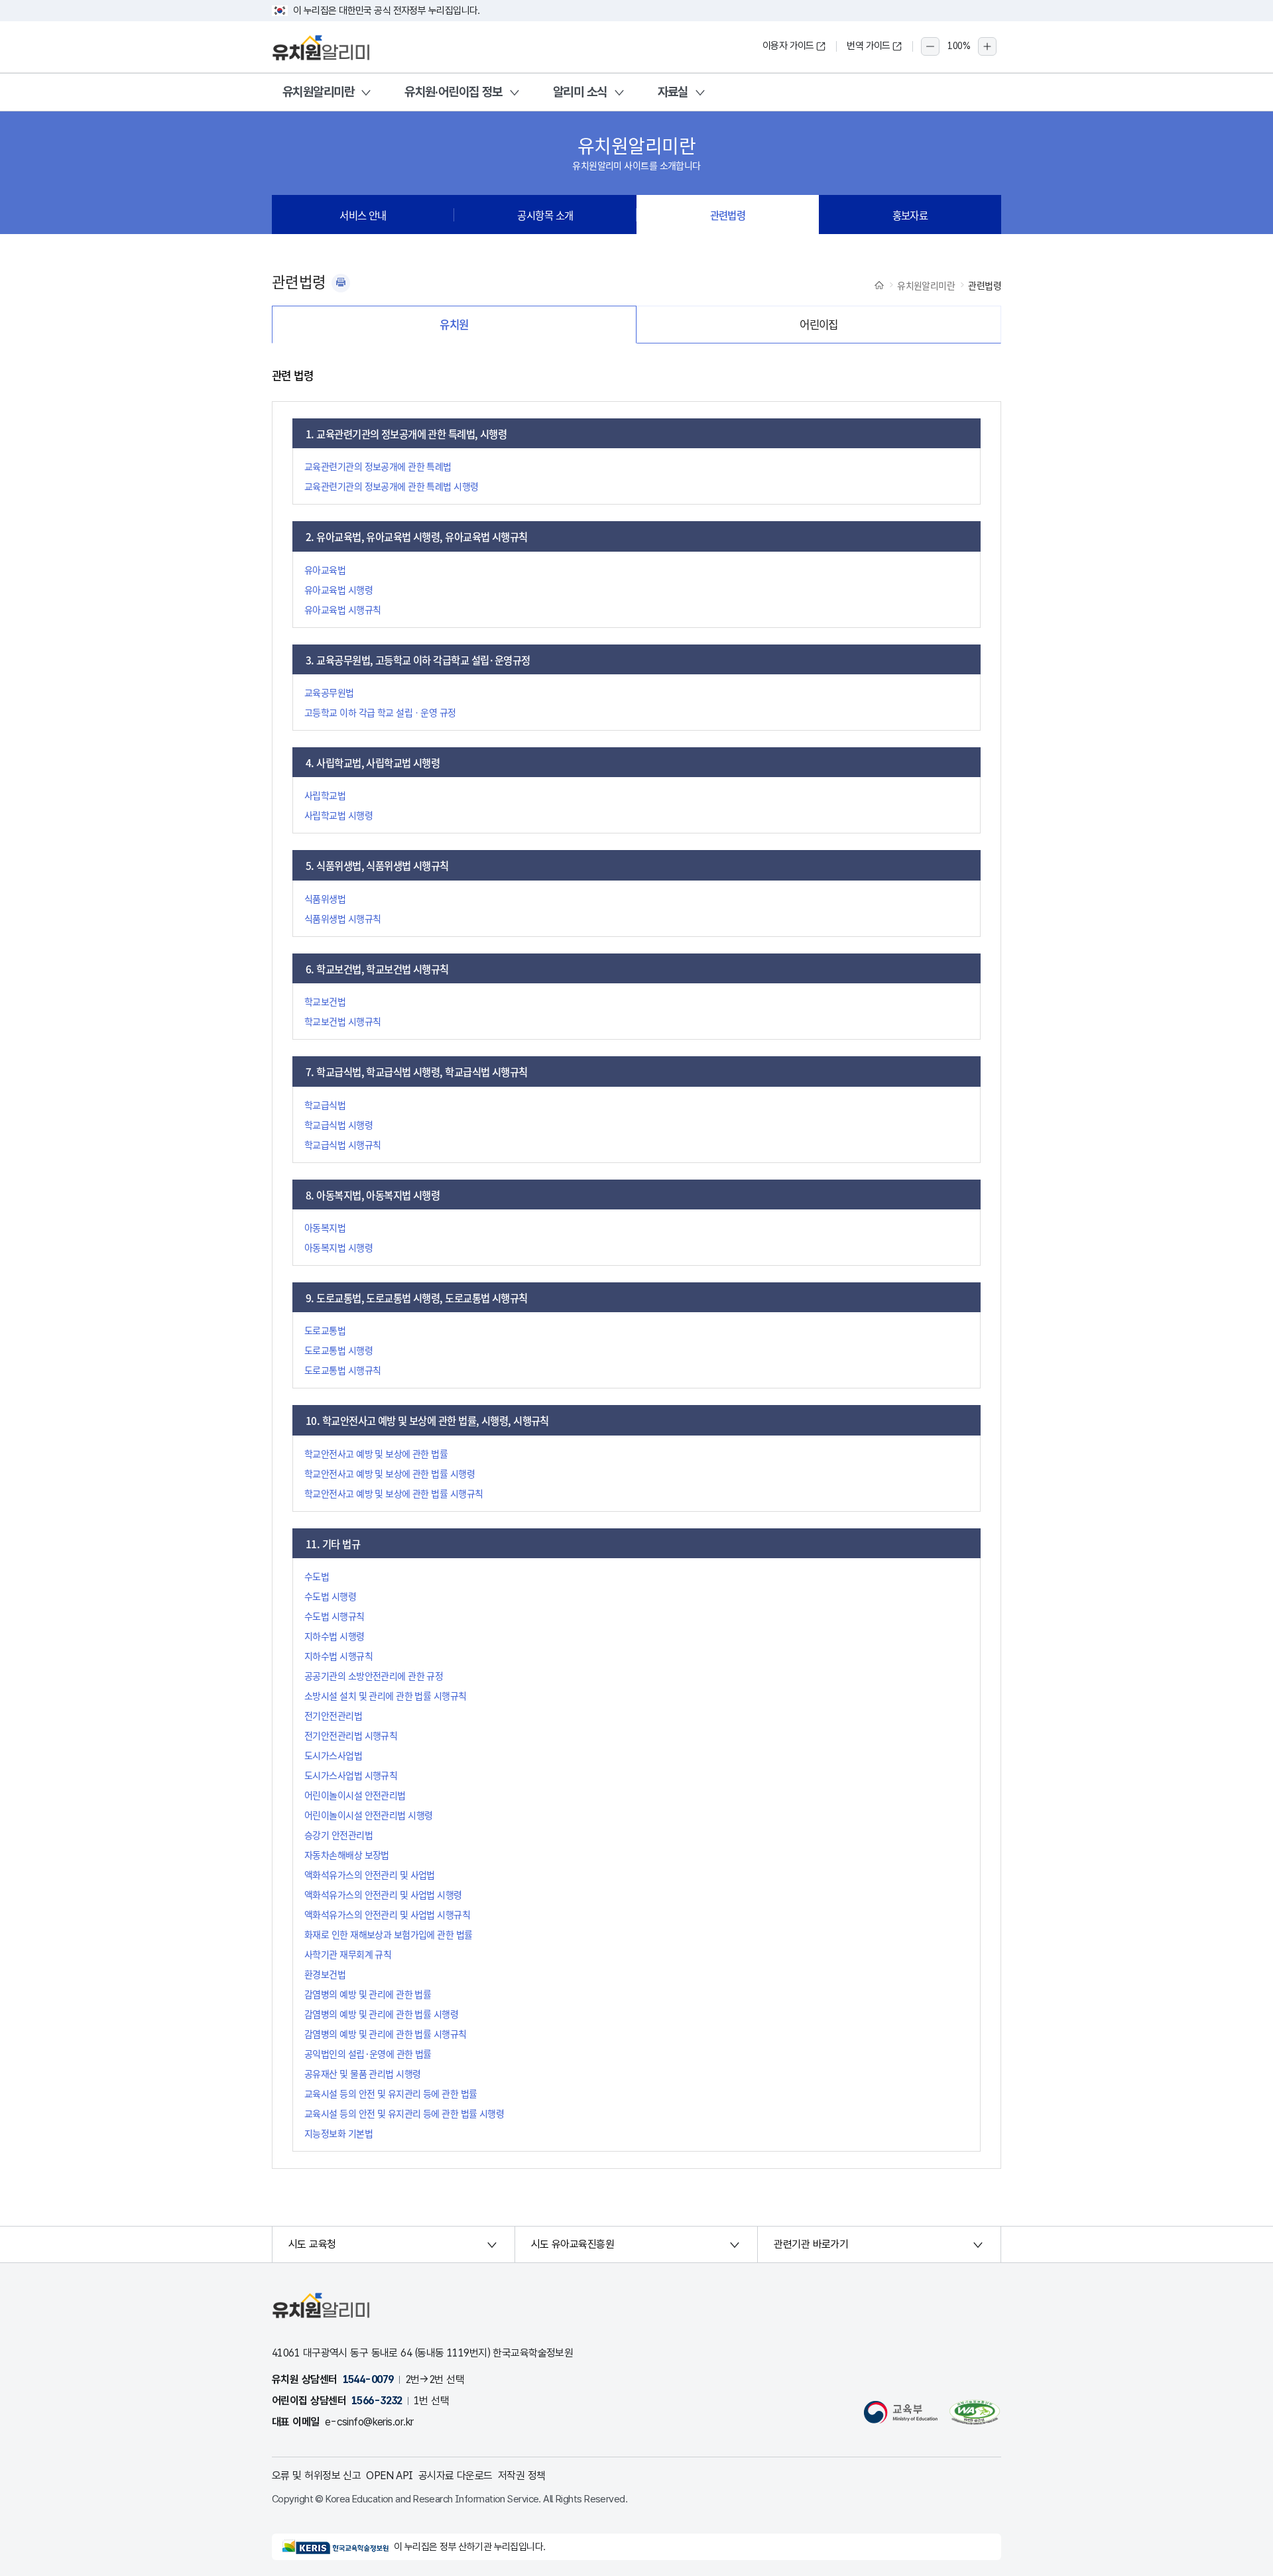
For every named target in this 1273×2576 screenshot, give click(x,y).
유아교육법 (325, 570)
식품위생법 (325, 898)
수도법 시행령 (330, 1596)
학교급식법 (325, 1105)
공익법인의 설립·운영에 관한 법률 (368, 2054)
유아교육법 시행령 (338, 589)
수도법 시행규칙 (334, 1616)
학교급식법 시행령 (338, 1125)
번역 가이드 (869, 46)
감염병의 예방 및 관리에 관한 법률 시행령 (381, 2014)
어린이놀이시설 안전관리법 (355, 1795)
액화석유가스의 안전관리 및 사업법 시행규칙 (387, 1914)
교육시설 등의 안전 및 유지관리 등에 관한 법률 (391, 2093)
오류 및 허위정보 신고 (316, 2476)
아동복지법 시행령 (338, 1247)
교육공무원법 (329, 692)
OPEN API (390, 2476)
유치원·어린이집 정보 (454, 92)
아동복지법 (325, 1227)
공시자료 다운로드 (455, 2476)
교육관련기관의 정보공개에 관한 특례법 (378, 466)
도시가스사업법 (333, 1755)
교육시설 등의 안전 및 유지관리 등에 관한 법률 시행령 (404, 2113)
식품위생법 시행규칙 (342, 918)
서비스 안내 (363, 215)
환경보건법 (325, 1974)
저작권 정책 (522, 2476)
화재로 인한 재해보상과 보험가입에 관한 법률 (389, 1934)
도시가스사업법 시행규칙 (351, 1775)
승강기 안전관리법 (338, 1835)
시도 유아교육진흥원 (573, 2244)
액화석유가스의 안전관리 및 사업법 (370, 1874)
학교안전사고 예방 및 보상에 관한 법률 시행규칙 (394, 1493)
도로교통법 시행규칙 (342, 1370)
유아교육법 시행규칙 (342, 609)
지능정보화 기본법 (338, 2133)
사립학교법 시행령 (338, 815)
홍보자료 (910, 215)
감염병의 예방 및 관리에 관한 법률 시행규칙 (386, 2034)
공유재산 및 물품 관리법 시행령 (362, 2073)
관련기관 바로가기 (811, 2244)
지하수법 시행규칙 (338, 1656)
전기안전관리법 (333, 1715)
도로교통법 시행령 (338, 1350)
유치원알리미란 (318, 92)
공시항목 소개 (545, 215)
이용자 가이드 (788, 46)
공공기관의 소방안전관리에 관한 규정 (374, 1676)
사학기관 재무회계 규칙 (348, 1954)
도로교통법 (325, 1330)
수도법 (317, 1576)
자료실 (673, 92)
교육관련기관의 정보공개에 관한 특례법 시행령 (392, 486)
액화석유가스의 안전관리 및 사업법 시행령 (383, 1894)
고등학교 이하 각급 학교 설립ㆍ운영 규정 (380, 712)
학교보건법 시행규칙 (342, 1021)
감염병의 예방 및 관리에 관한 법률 (368, 1994)
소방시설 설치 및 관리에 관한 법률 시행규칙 (386, 1695)
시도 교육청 (312, 2244)
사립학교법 (325, 795)
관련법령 (728, 215)
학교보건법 (325, 1001)
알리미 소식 (580, 92)
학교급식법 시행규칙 (342, 1144)
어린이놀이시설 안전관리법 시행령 (368, 1815)
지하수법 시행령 (334, 1636)
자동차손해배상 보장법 (347, 1855)
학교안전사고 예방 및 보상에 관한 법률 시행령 (390, 1473)
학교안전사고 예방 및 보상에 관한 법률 (376, 1453)
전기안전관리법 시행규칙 (351, 1735)
